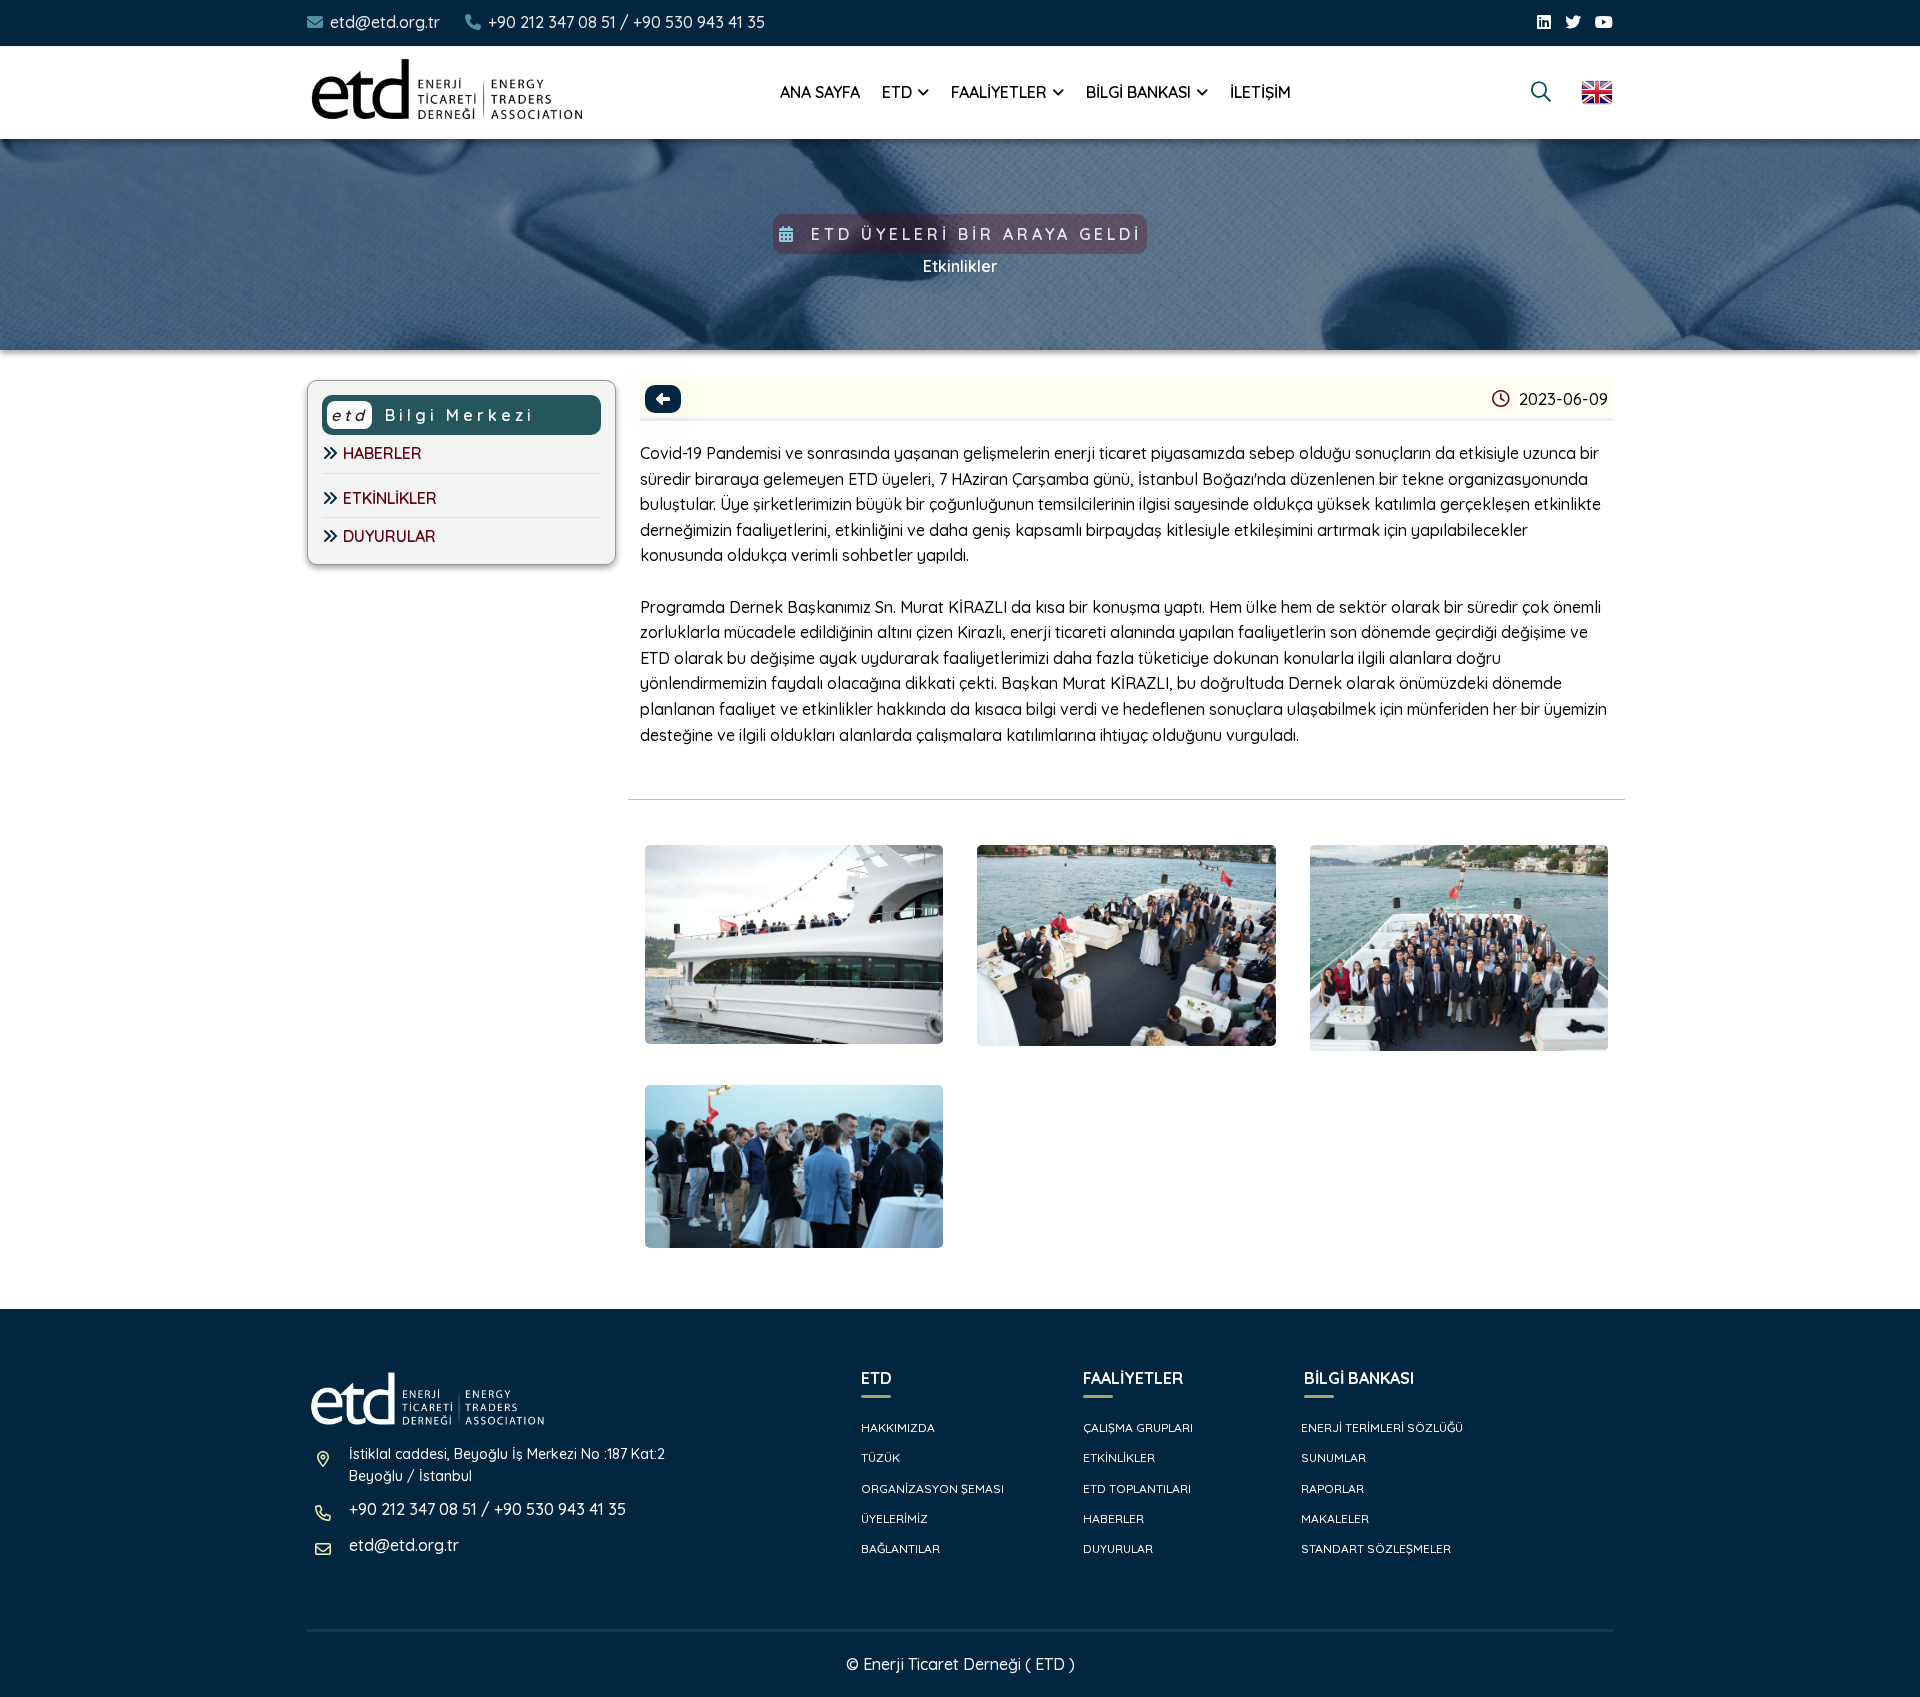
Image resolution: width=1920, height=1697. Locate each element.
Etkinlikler (960, 266)
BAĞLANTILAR (899, 1548)
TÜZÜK (879, 1457)
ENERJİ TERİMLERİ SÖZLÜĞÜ (1380, 1427)
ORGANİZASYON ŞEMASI (931, 1488)
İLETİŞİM (1260, 92)
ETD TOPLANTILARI (1135, 1488)
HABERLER (382, 453)
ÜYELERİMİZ (893, 1518)
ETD (897, 92)
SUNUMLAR (1332, 1457)
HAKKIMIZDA (896, 1427)
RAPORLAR (1331, 1488)
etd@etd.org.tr (385, 22)
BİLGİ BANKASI (1138, 92)
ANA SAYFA (820, 92)
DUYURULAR (389, 536)
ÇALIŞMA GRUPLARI (1136, 1427)
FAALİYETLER (999, 92)
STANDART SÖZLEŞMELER (1374, 1548)
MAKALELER (1333, 1518)
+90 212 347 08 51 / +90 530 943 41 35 (626, 22)
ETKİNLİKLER (390, 498)
